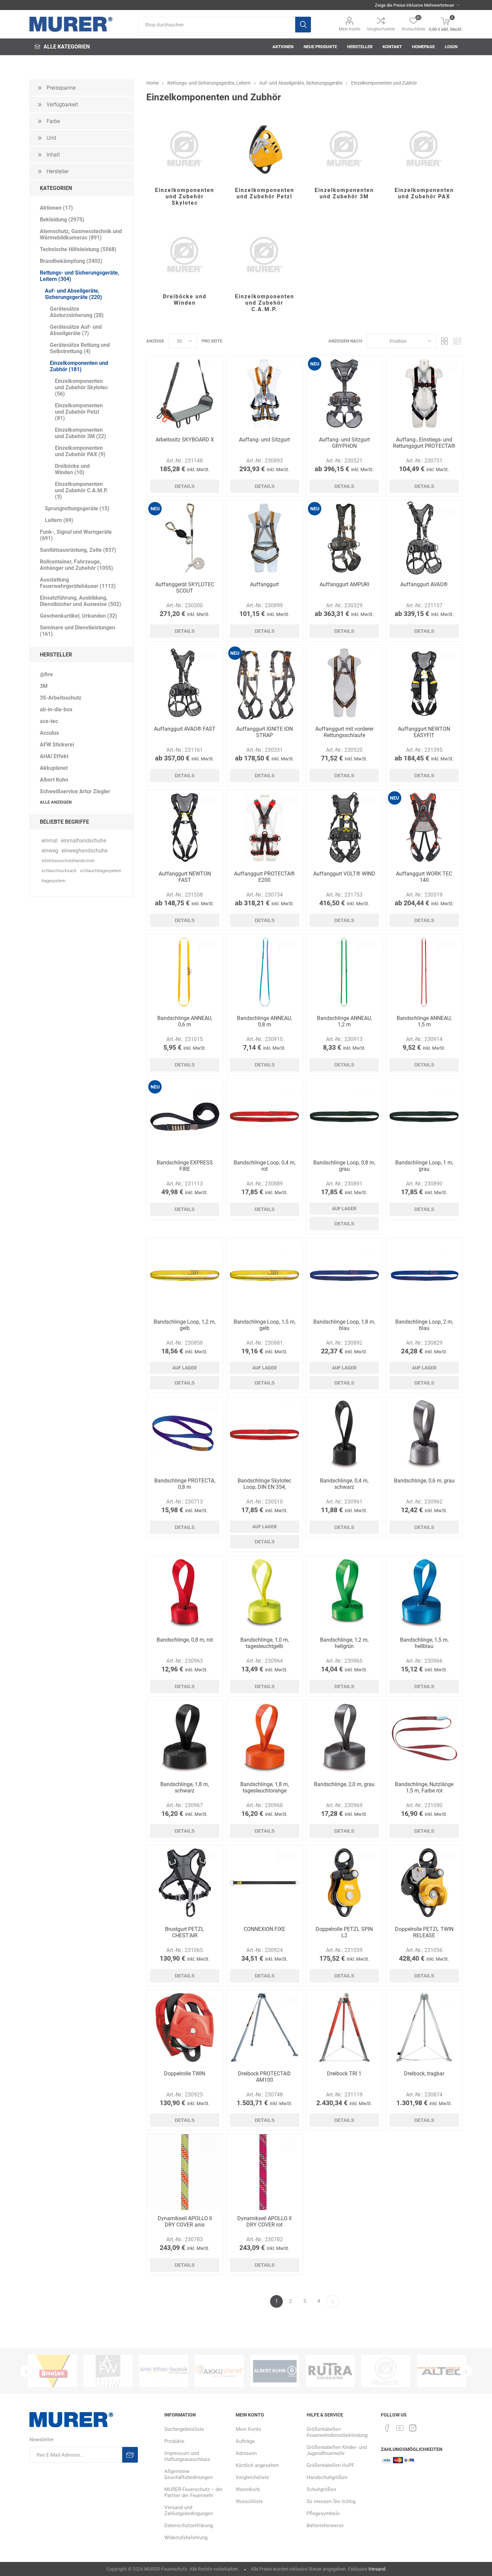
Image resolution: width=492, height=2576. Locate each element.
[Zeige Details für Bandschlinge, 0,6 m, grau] (424, 1434)
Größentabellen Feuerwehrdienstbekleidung (337, 2432)
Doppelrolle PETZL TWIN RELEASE (424, 1932)
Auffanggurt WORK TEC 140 (424, 877)
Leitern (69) (59, 520)
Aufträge (245, 2441)
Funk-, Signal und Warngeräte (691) (76, 535)
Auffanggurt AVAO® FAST (185, 729)
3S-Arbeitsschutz (61, 698)
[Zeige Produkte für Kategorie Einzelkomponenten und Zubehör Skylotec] (185, 148)
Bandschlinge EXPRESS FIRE (185, 1166)
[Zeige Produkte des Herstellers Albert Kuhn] (219, 2371)
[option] (53, 2371)
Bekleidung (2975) (62, 220)
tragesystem (53, 881)
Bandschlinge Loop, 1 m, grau (424, 1166)
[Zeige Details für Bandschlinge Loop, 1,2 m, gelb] (185, 1276)
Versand (377, 2569)
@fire (46, 674)
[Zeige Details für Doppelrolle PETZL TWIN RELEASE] (424, 1883)
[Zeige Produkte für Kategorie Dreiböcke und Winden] (185, 255)
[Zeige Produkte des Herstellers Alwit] (441, 2371)
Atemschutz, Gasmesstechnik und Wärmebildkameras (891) (81, 234)
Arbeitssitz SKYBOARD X (185, 440)
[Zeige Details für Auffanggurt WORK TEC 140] (424, 828)
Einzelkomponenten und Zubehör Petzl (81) (79, 412)
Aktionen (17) (56, 208)
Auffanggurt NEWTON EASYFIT (424, 732)
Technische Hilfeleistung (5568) (78, 249)
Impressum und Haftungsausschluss (187, 2456)
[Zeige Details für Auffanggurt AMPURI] (344, 538)
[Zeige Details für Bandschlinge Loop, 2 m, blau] (424, 1276)
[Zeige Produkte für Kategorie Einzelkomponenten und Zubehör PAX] (424, 148)
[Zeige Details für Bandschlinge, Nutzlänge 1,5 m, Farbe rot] (424, 1738)
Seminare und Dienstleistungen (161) (77, 631)
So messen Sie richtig (331, 2501)
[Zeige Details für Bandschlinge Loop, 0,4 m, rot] (265, 1116)
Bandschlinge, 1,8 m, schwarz (185, 1787)
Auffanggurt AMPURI (344, 584)
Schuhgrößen (321, 2489)
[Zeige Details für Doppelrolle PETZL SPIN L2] (344, 1883)
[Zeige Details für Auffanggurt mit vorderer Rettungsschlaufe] (344, 683)
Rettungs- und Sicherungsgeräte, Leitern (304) (79, 276)
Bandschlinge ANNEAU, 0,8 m (264, 1021)
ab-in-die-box (56, 709)
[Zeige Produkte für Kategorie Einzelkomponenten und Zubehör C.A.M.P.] (265, 255)
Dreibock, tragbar (424, 2074)
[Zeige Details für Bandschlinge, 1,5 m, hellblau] (424, 1594)
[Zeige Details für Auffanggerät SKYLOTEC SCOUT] (185, 538)
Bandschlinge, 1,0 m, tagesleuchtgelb (265, 1643)
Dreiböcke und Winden (185, 300)
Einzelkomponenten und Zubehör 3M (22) (80, 433)
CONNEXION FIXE (264, 1929)
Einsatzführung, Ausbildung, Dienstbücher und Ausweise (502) (80, 601)
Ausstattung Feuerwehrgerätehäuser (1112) (78, 583)
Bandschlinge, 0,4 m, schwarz (344, 1484)
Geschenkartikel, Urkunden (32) (78, 616)
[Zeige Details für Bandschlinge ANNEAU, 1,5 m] (424, 972)
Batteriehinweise (325, 2526)
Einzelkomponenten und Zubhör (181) (79, 366)
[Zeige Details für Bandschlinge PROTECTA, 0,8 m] (185, 1434)
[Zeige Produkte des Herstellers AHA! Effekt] (108, 2371)
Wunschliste (249, 2501)
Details (185, 486)
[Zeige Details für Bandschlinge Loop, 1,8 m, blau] (344, 1276)
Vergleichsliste (381, 29)
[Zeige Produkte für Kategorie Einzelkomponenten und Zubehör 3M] (344, 148)
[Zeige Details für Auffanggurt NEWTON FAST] (185, 828)
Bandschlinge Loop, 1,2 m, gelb (185, 1325)
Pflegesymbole (323, 2513)
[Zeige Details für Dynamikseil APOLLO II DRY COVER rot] (265, 2172)
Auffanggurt (264, 584)
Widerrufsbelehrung (186, 2538)
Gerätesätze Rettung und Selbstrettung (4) (80, 348)
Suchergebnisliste (184, 2429)
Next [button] (466, 2371)
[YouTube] (400, 2428)
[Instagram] (413, 2428)
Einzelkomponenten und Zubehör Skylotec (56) (81, 387)
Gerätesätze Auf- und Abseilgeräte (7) (76, 330)
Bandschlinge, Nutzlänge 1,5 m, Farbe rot (424, 1787)
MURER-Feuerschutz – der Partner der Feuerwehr (193, 2492)
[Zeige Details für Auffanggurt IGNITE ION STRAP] (265, 683)
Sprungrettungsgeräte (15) (77, 508)
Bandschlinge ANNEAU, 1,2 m (344, 1021)
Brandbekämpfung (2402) (71, 261)
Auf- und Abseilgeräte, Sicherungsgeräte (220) (73, 294)
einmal (50, 841)
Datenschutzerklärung (189, 2526)
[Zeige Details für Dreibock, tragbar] (424, 2027)
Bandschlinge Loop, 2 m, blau (424, 1325)
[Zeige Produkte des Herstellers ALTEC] (386, 2371)
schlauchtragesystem (101, 871)
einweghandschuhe (85, 851)
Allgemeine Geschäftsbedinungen (188, 2474)
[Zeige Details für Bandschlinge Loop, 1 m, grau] (424, 1116)
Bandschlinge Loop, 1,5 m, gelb (265, 1325)
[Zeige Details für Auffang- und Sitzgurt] (265, 393)
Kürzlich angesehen (257, 2465)
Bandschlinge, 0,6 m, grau (424, 1481)
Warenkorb (248, 2489)
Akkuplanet (54, 768)
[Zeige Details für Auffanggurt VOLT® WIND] (344, 828)
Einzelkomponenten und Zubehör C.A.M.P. (265, 303)
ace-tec (49, 721)
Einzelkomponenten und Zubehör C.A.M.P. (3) (81, 490)
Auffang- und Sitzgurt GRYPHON (344, 443)
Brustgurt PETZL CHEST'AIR (185, 1932)
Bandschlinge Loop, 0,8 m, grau (344, 1166)
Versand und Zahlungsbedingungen (189, 2510)
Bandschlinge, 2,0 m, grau (344, 1784)
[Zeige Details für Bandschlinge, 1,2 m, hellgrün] (344, 1594)
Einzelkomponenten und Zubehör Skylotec (185, 196)
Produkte (174, 2441)
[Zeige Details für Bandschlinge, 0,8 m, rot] (185, 1594)
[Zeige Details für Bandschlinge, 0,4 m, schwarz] (344, 1434)
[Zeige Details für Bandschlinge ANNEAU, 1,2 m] (344, 972)
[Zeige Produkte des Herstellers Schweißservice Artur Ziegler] (275, 2371)
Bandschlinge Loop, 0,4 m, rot (265, 1166)
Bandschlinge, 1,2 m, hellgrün (344, 1643)
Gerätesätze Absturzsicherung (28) (77, 312)
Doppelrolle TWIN (185, 2074)
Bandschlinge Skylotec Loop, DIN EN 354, (264, 1484)
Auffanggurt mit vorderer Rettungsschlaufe (344, 732)
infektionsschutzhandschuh (68, 861)
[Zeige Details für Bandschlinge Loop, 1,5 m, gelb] (265, 1276)
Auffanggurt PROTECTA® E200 (264, 877)
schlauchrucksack (59, 871)
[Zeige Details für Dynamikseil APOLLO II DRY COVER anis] (185, 2172)
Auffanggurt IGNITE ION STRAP (265, 732)
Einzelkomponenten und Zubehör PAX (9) (80, 451)
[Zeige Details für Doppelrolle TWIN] (185, 2027)
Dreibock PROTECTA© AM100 (264, 2077)
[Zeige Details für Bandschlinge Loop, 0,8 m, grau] (344, 1116)
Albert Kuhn (54, 780)
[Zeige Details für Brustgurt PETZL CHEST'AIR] (185, 1883)
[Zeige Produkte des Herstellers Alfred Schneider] (330, 2371)
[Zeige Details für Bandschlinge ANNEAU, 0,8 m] (265, 972)
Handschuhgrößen (327, 2477)
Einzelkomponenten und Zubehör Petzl (265, 193)
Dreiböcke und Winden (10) (72, 469)
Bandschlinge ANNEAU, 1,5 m (424, 1021)
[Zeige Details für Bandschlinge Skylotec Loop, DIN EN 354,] (265, 1434)
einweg (50, 851)
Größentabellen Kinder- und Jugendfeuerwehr (337, 2450)
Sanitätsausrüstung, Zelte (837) (78, 550)
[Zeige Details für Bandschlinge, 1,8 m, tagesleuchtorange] (265, 1738)
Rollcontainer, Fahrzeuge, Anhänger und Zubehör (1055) (76, 565)
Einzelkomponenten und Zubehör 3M (344, 193)
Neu (315, 364)
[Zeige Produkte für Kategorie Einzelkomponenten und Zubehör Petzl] (265, 148)
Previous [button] (26, 2371)
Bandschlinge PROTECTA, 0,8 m (185, 1484)
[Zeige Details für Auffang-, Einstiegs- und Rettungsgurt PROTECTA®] (424, 393)
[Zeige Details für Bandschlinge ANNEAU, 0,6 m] (185, 972)
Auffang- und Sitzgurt (264, 440)
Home (152, 83)
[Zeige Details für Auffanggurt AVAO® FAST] (185, 683)
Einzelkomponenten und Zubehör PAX (424, 193)
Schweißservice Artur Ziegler (75, 791)
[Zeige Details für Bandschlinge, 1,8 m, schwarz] (185, 1738)
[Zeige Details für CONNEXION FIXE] (265, 1883)
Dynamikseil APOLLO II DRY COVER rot (264, 2222)
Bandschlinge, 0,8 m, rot (185, 1640)
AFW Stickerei (57, 745)
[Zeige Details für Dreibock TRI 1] (344, 2027)
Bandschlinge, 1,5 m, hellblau (424, 1643)
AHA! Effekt (54, 756)
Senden (130, 2455)
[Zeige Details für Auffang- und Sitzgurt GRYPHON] (344, 393)
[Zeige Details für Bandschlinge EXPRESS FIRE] (185, 1116)
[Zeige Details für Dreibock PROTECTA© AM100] (265, 2027)
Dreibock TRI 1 (344, 2074)
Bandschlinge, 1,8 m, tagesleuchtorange (265, 1787)
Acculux (49, 733)
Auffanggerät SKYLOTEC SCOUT (185, 588)
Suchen (303, 25)
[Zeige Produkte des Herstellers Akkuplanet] (164, 2371)
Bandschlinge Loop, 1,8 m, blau (344, 1325)
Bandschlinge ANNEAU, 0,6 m (185, 1021)
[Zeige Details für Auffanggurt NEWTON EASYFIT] (424, 683)
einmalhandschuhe (84, 841)
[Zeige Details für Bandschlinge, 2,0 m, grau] (344, 1738)
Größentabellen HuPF (330, 2465)
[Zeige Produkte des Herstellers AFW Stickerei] (53, 2371)
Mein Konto (349, 29)
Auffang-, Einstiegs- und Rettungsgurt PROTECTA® (424, 443)
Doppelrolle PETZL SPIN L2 (344, 1932)
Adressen (246, 2453)
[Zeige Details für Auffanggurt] (265, 538)
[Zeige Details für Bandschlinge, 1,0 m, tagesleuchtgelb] (265, 1594)
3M (44, 686)
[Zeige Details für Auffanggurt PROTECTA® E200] (265, 828)
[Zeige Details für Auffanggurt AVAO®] (424, 538)
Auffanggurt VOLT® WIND (344, 874)
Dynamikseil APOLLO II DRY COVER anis (185, 2222)
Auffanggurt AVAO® (424, 584)
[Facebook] (387, 2428)
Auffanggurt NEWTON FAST (185, 877)
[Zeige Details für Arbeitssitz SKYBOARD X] (185, 393)
